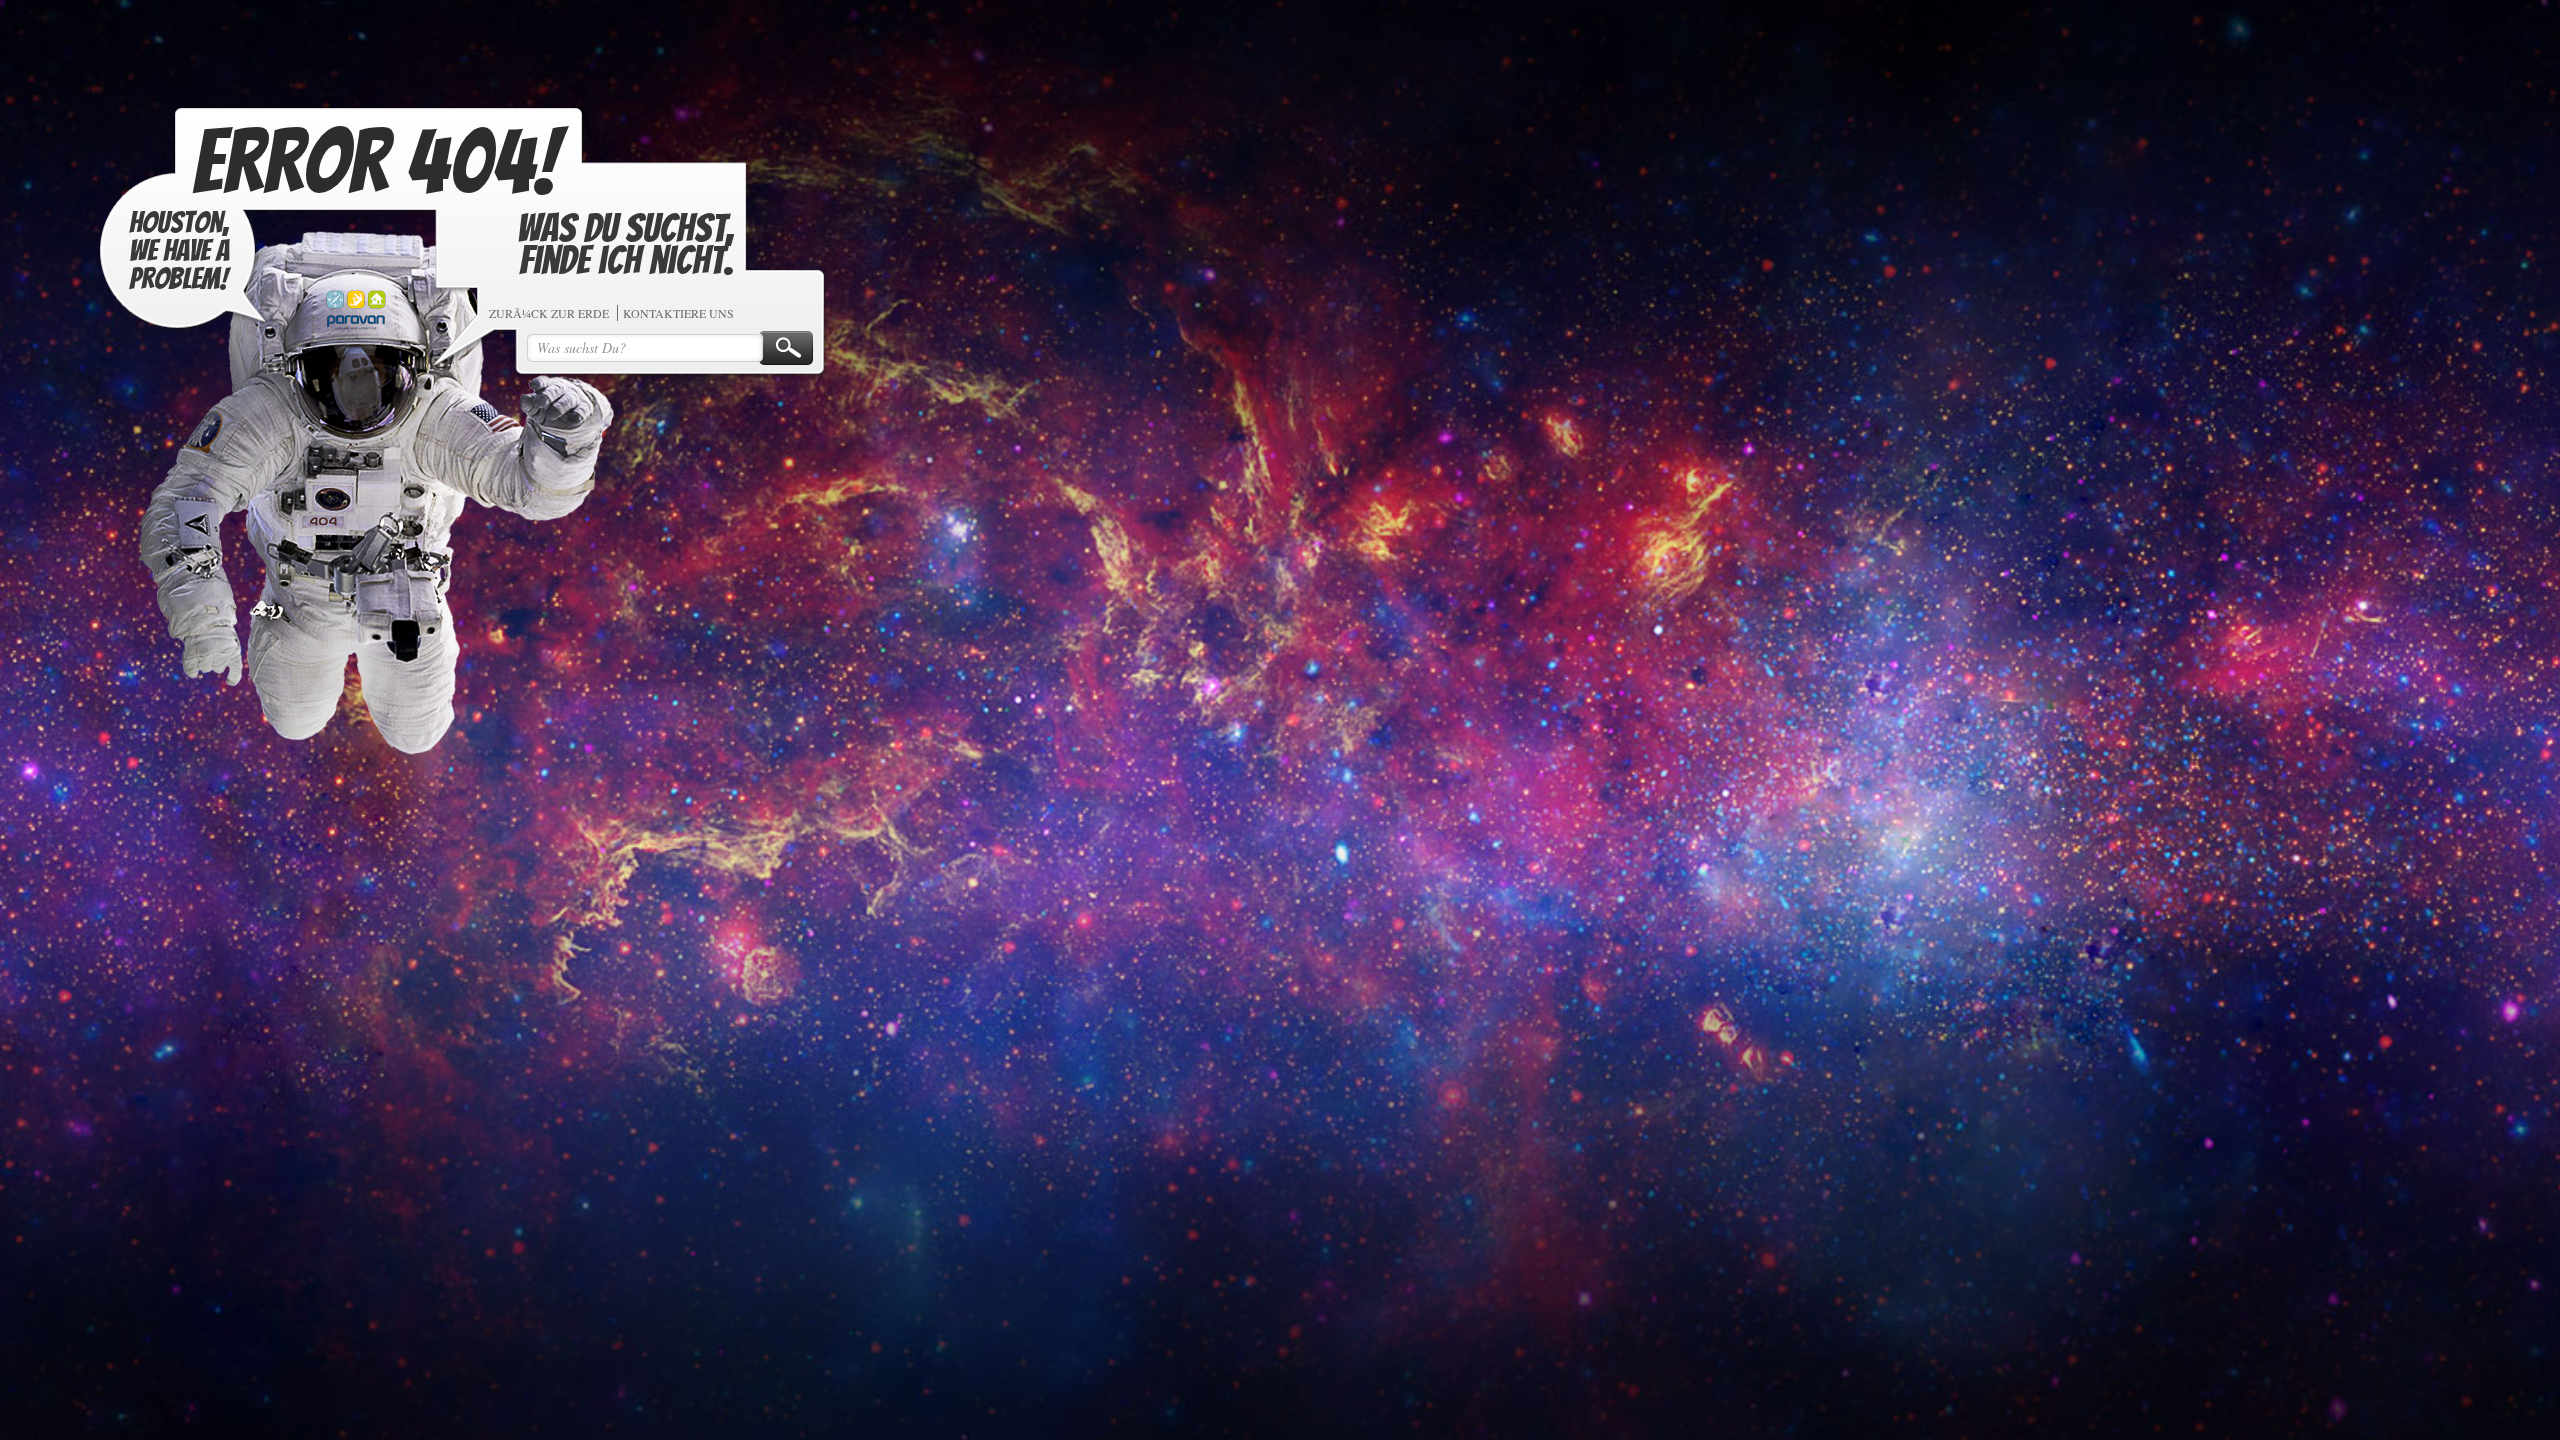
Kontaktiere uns (818, 362)
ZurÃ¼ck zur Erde (689, 362)
